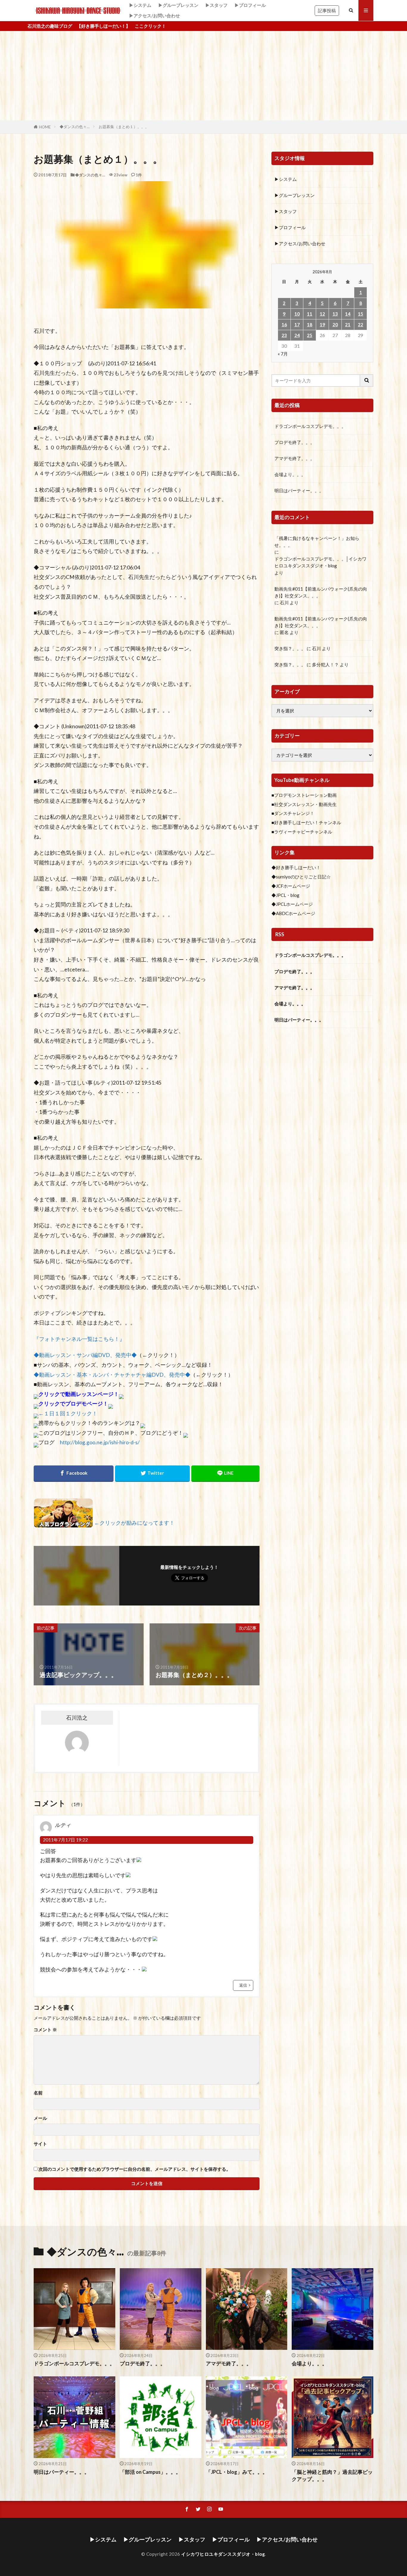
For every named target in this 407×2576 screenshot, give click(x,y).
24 (297, 335)
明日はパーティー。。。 (299, 490)
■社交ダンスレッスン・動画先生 (304, 804)
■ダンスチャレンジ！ (293, 813)
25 (310, 335)
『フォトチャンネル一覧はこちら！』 (79, 1339)
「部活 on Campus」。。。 (150, 2472)
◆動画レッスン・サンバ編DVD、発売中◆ (85, 1355)
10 (297, 314)
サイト (40, 2144)
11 (310, 314)
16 (284, 324)
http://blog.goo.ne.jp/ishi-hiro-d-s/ (100, 1442)
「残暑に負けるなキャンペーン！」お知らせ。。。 (317, 542)
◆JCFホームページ (291, 886)
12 (322, 314)
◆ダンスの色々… (75, 127)
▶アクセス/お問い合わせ (154, 15)
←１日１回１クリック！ (68, 1413)
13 (335, 314)
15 (361, 314)
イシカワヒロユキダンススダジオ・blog (223, 2554)
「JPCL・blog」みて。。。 (237, 2472)
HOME (45, 127)
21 (348, 324)
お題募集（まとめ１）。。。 (124, 127)
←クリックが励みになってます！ (134, 1523)
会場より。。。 (290, 474)
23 (284, 335)
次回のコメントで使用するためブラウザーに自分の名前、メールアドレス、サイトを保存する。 (135, 2169)
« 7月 (283, 354)
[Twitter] (153, 1474)
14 (348, 314)
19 (322, 324)
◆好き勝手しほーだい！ (296, 867)
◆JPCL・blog (285, 895)
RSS (280, 934)
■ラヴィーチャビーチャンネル (302, 832)
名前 (38, 2093)
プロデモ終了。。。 (295, 442)
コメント (45, 2030)
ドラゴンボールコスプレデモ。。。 (310, 426)
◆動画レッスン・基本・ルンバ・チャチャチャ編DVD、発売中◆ (112, 1375)
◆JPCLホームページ (292, 904)
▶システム (140, 5)
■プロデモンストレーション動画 (304, 795)
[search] (367, 381)
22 (361, 324)
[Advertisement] (203, 76)
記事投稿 (327, 10)
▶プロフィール (250, 5)
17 (297, 324)
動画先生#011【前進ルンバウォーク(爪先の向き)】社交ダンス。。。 (321, 592)
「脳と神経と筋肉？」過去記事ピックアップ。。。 (332, 2476)
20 (335, 324)
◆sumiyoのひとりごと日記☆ (301, 877)
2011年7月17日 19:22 (65, 1840)
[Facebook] (74, 1474)
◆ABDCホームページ (293, 913)
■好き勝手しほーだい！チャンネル (306, 822)
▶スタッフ (216, 5)
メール (40, 2118)
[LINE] (225, 1474)
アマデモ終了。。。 (295, 458)
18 (310, 324)
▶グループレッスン (178, 5)
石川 (284, 603)
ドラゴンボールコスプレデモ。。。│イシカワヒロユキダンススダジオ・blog (320, 562)
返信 (243, 1985)
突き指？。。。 (290, 648)
